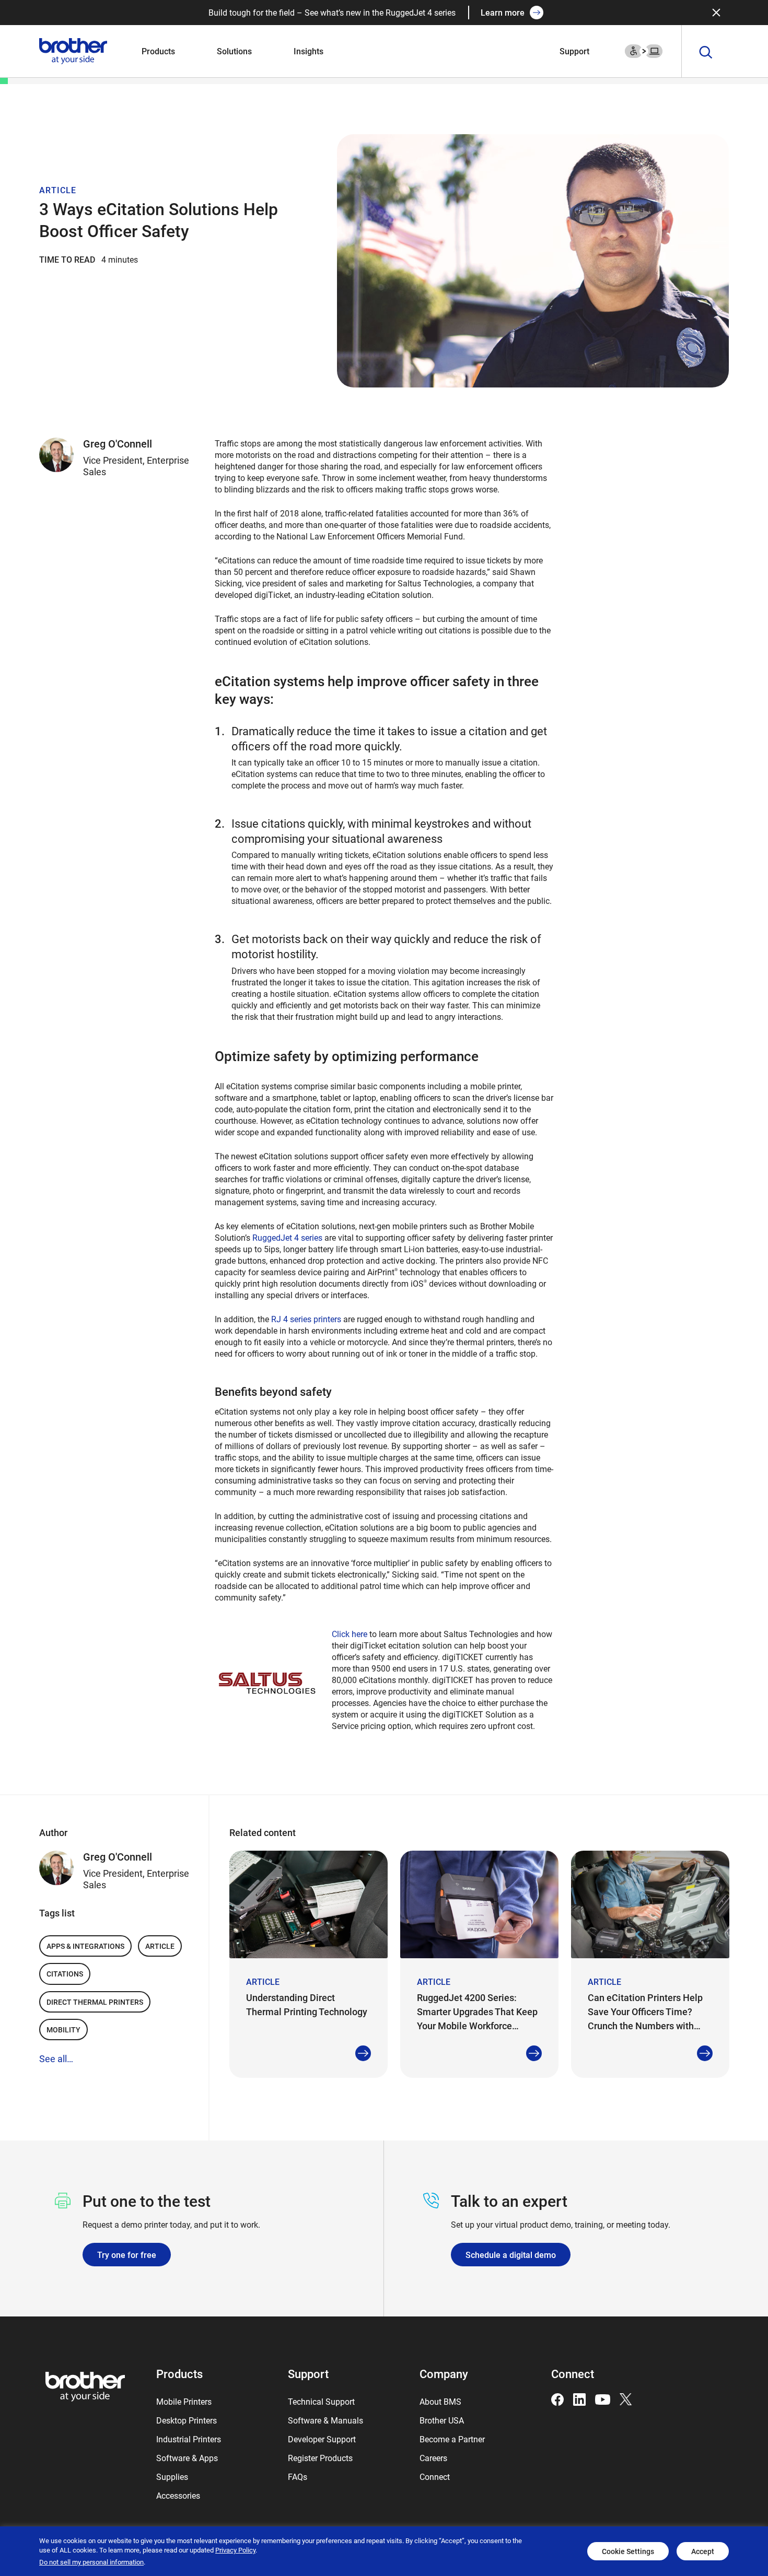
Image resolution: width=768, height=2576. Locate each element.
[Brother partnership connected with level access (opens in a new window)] (644, 50)
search (706, 53)
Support (574, 51)
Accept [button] (703, 2551)
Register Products (320, 2458)
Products (158, 51)
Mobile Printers (184, 2401)
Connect (435, 2477)
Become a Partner (452, 2439)
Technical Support (321, 2401)
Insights (309, 51)
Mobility (63, 2030)
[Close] (716, 13)
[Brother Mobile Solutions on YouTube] (603, 2398)
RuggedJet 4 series (287, 1237)
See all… (56, 2059)
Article (160, 1946)
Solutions (234, 51)
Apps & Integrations (85, 1946)
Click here (350, 1634)
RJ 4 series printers (306, 1319)
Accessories (178, 2495)
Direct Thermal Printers (95, 2002)
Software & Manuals (325, 2420)
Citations (65, 1974)
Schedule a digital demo (511, 2255)
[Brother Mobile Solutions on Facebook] (557, 2398)
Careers (433, 2458)
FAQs (298, 2477)
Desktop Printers (187, 2420)
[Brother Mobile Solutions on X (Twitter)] (626, 2398)
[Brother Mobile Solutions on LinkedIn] (579, 2398)
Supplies (172, 2477)
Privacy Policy (235, 2550)
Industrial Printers (189, 2439)
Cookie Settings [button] (628, 2551)
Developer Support (322, 2439)
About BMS (440, 2401)
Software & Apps (187, 2458)
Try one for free (127, 2255)
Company (444, 2374)
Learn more (503, 12)
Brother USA (442, 2420)
